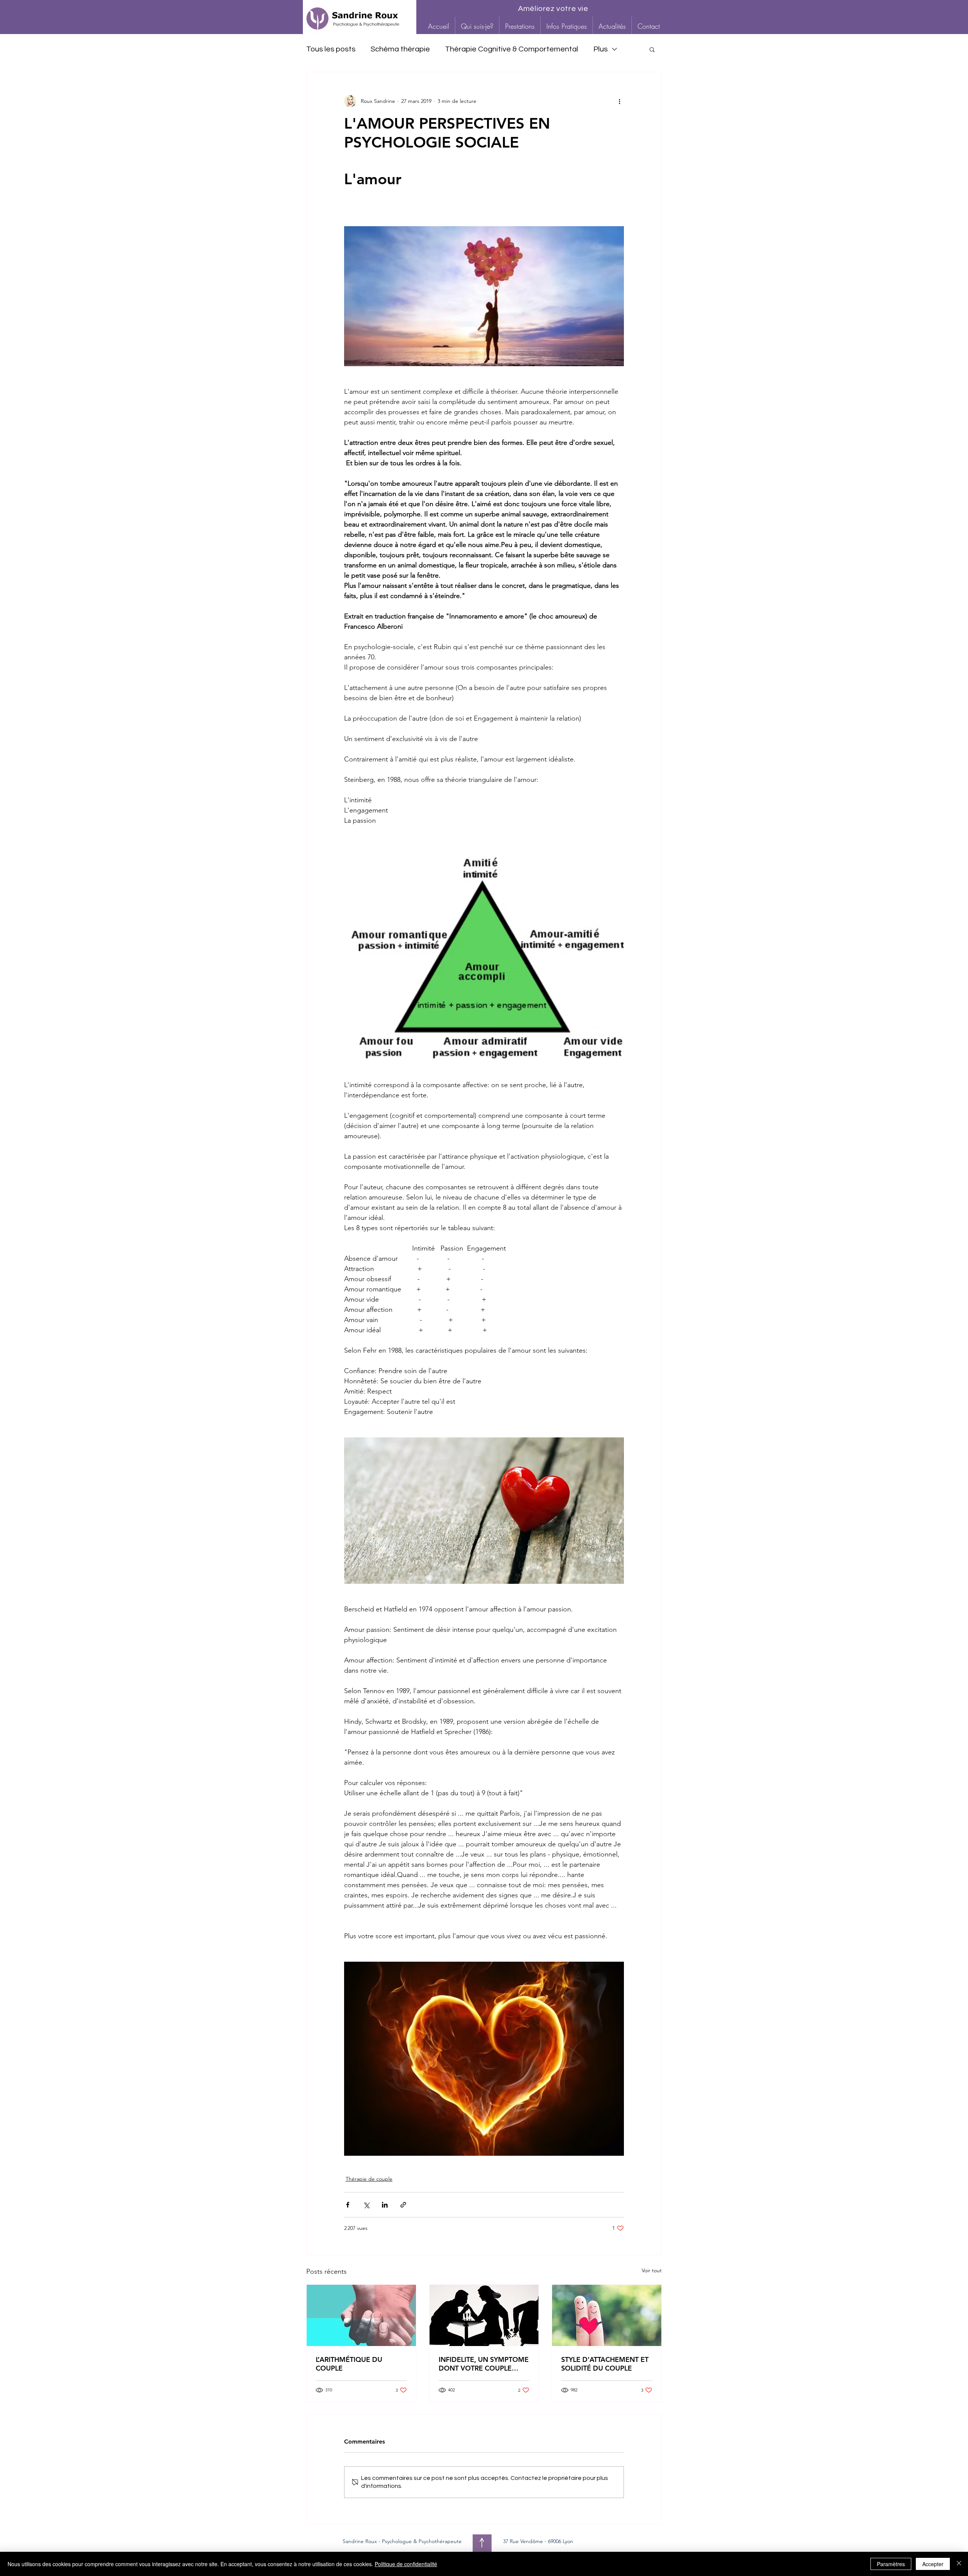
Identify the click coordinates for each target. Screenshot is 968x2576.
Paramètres (891, 2564)
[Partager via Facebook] (348, 2205)
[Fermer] (959, 2564)
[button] (520, 26)
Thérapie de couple (369, 2179)
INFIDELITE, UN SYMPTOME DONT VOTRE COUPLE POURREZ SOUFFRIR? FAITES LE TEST (484, 2364)
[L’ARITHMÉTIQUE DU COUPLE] (361, 2315)
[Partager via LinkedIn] (385, 2205)
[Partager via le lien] (403, 2205)
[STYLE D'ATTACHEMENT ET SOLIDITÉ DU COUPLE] (607, 2315)
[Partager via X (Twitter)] (366, 2205)
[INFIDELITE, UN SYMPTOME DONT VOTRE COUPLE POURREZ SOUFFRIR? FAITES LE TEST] (484, 2315)
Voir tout (652, 2270)
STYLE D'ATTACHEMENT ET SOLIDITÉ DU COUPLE (605, 2364)
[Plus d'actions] (619, 101)
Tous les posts (331, 49)
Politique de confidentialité (406, 2564)
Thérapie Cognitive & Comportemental (512, 49)
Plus (600, 49)
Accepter (933, 2564)
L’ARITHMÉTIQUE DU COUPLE (349, 2364)
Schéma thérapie (400, 49)
